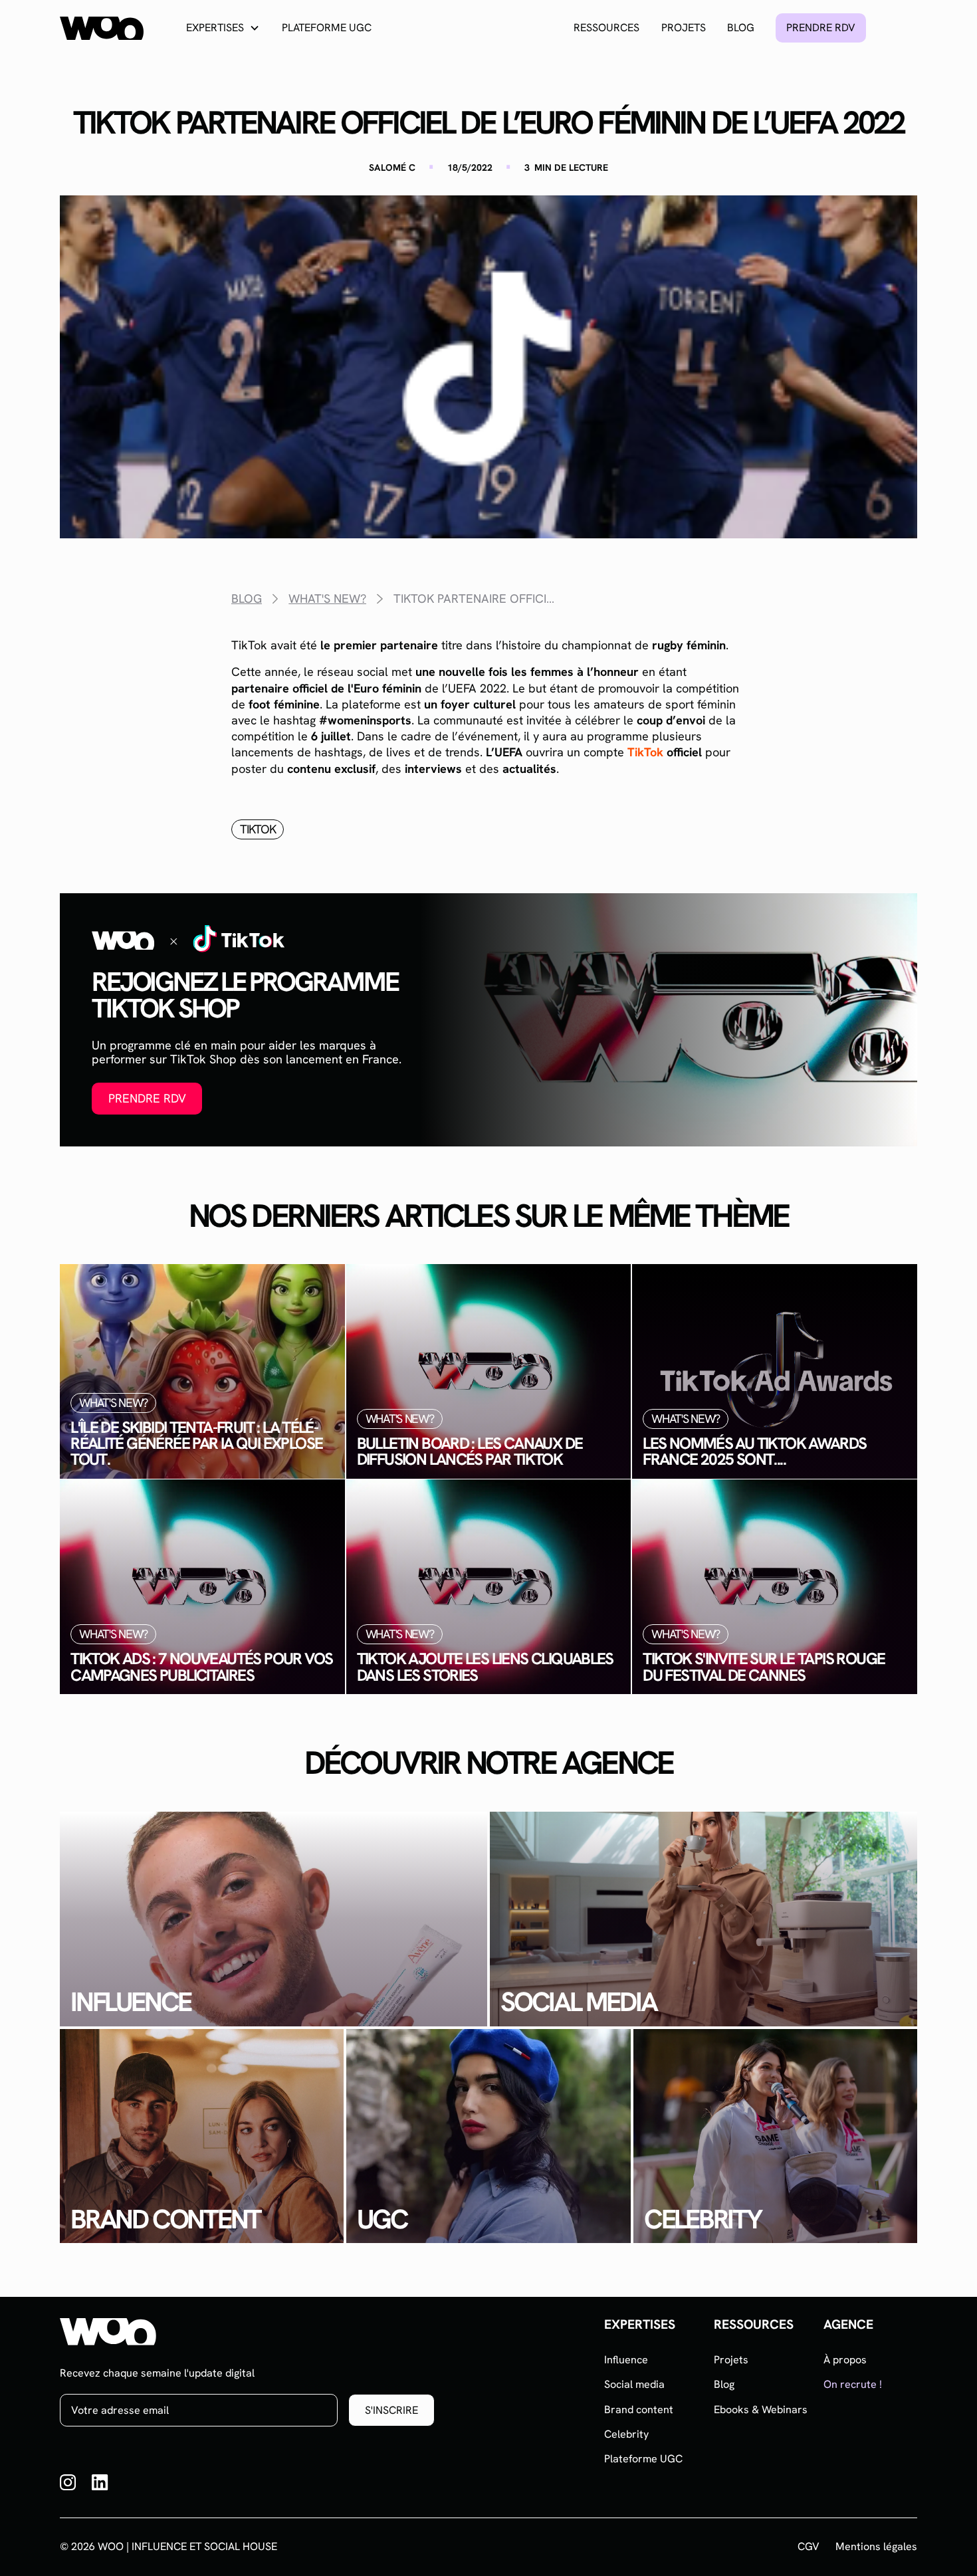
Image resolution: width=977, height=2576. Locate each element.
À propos (845, 2360)
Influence (626, 2360)
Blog (741, 28)
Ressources (606, 28)
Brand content (639, 2410)
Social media (634, 2384)
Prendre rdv (821, 28)
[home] (102, 28)
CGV (809, 2547)
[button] (223, 28)
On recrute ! (853, 2384)
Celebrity (626, 2434)
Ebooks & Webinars (761, 2410)
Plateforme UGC (327, 28)
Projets (684, 28)
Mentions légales (876, 2547)
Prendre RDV (147, 1098)
